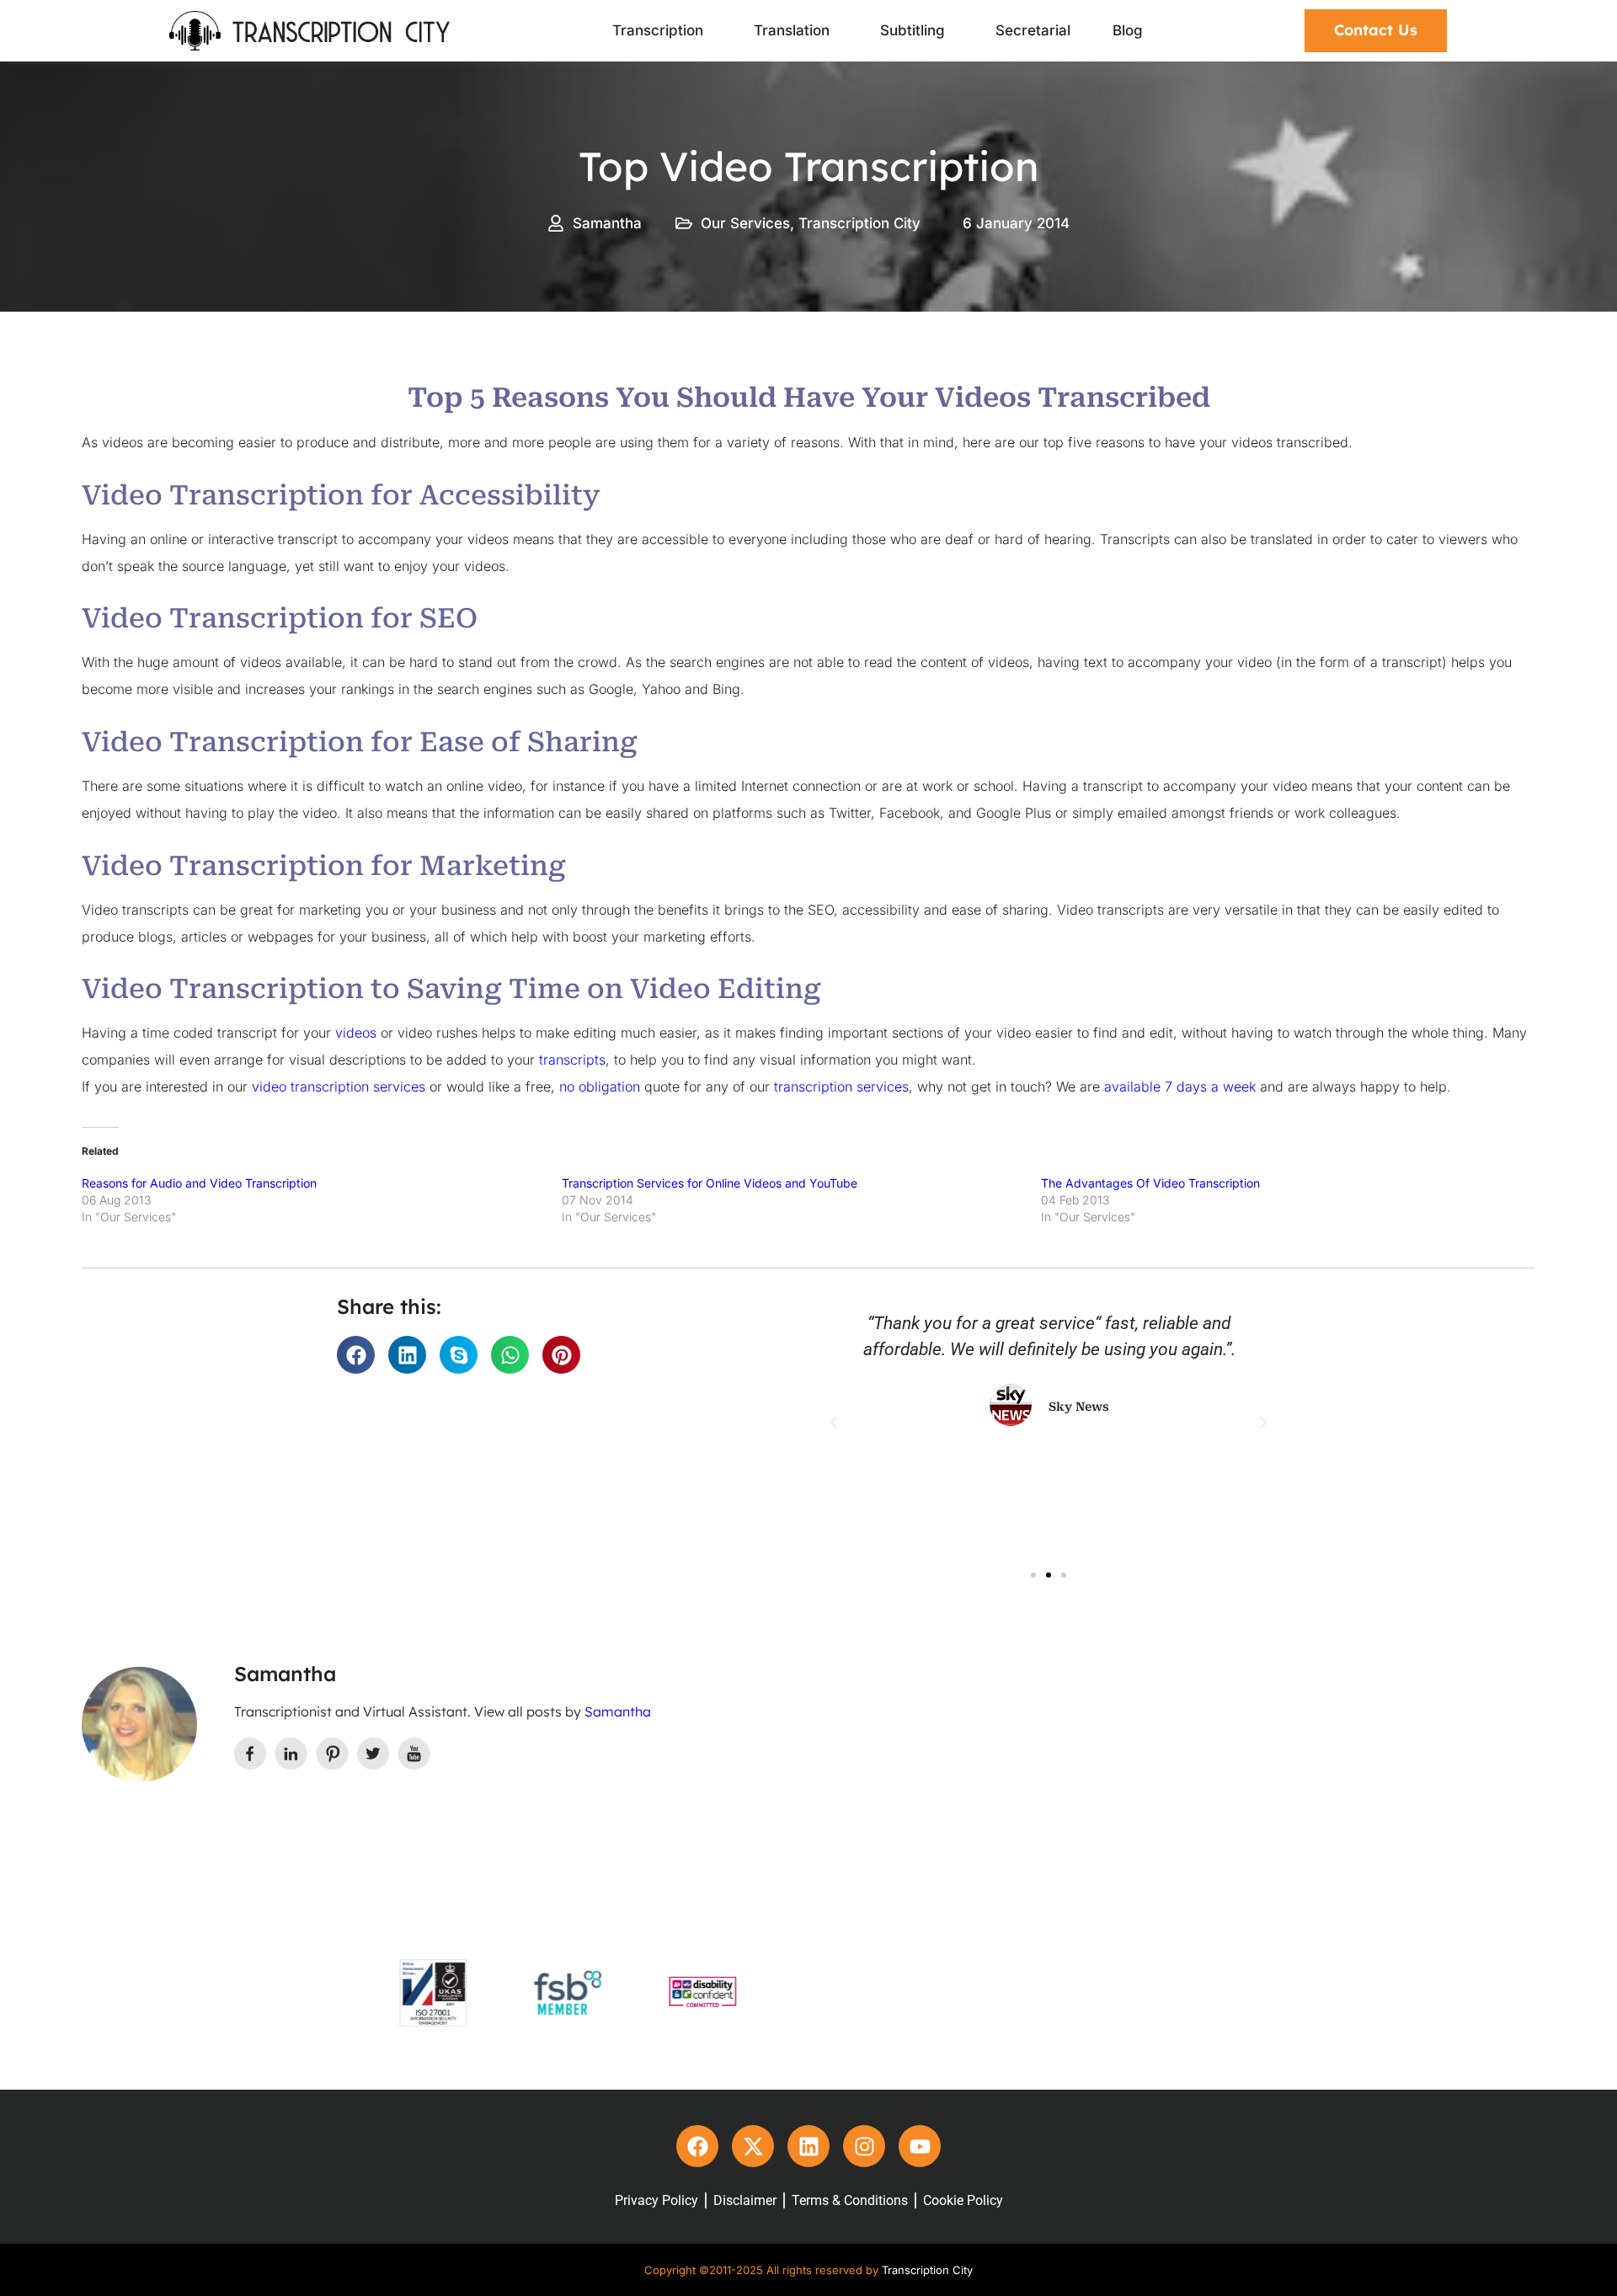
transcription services (841, 1087)
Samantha (618, 1711)
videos (356, 1033)
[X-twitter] (753, 2146)
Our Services (745, 223)
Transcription (658, 30)
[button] (356, 1355)
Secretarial (1033, 30)
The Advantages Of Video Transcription (1150, 1183)
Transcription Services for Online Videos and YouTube (710, 1183)
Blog (1128, 30)
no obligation (600, 1087)
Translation (792, 30)
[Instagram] (864, 2146)
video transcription (312, 1087)
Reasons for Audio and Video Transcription (199, 1183)
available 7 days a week (1180, 1087)
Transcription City (859, 223)
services (399, 1087)
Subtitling (913, 30)
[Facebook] (697, 2146)
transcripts (572, 1060)
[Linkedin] (808, 2146)
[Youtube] (920, 2146)
